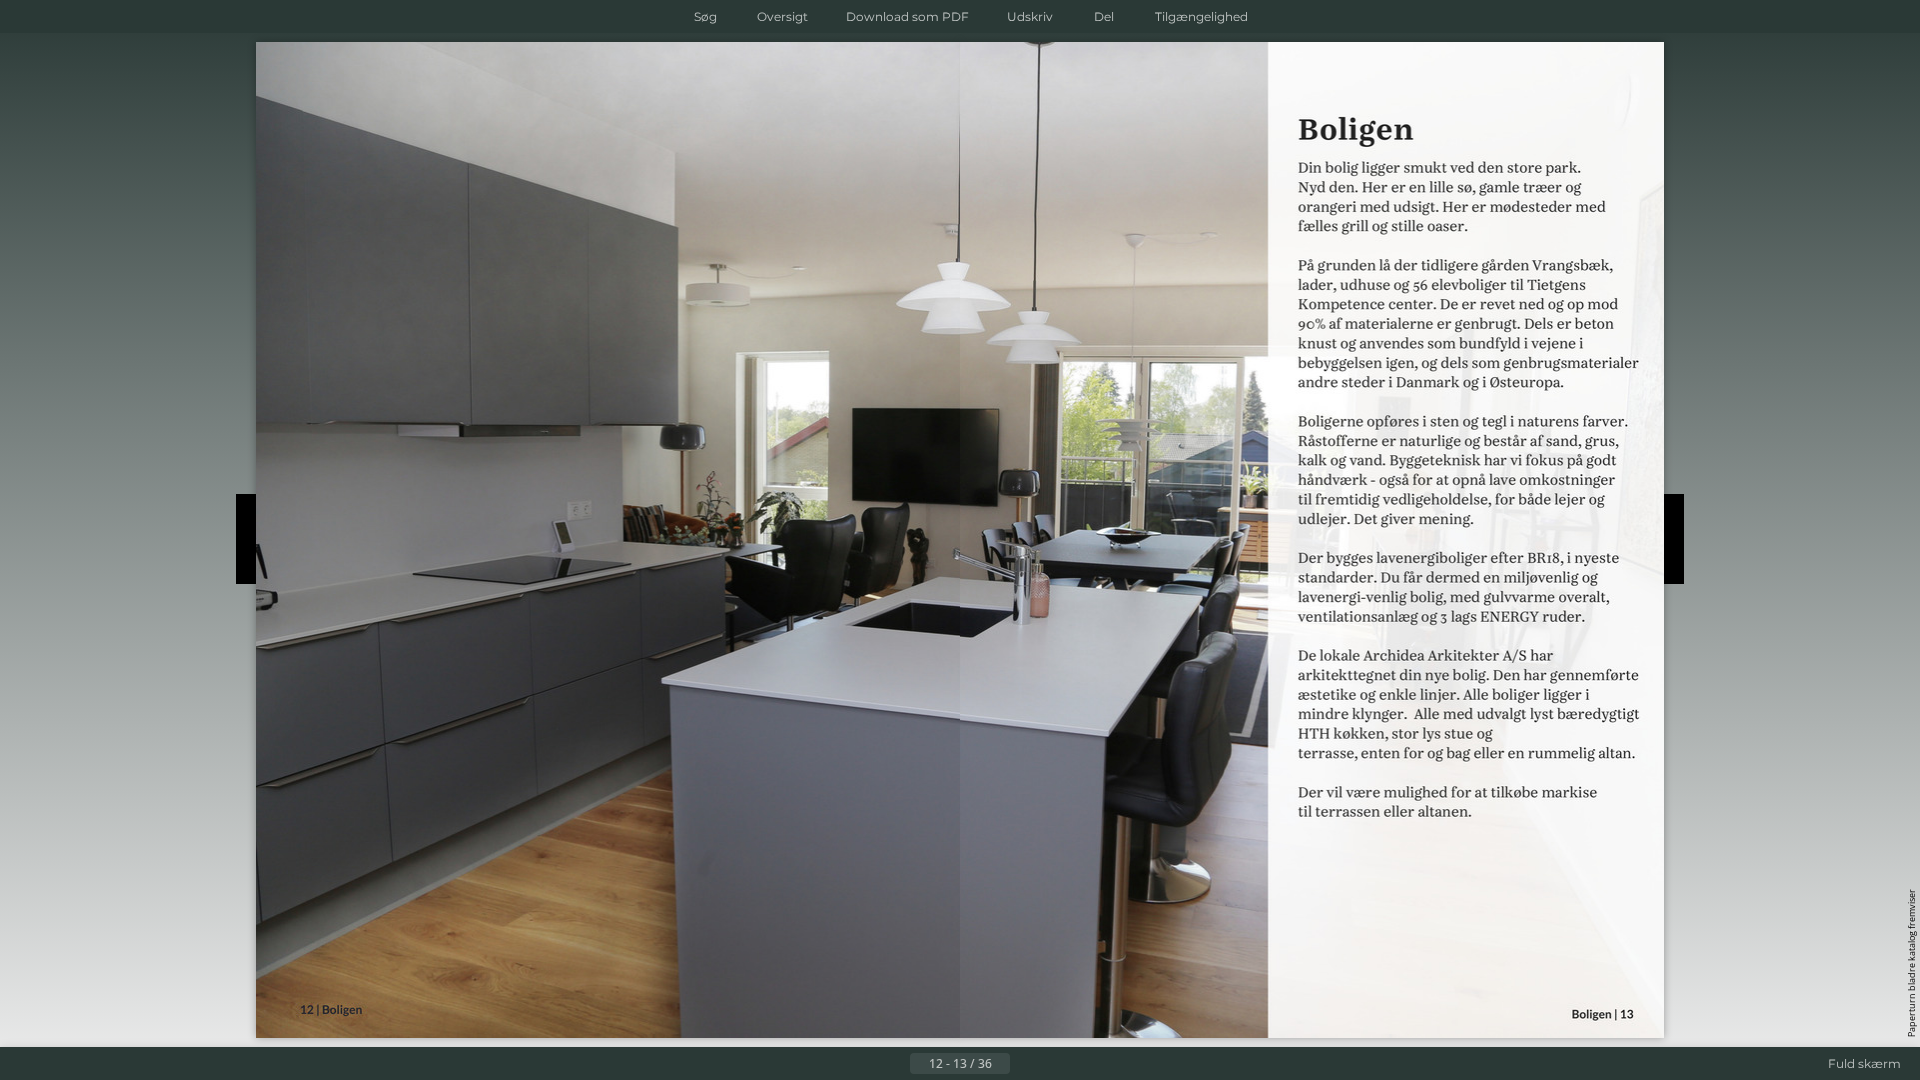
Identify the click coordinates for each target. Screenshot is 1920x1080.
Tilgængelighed (1201, 16)
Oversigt (782, 16)
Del (1104, 16)
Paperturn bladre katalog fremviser (1911, 963)
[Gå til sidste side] (1058, 1064)
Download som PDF (907, 16)
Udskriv (1030, 16)
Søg (705, 16)
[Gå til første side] (862, 1064)
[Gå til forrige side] (894, 1064)
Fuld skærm (1864, 1063)
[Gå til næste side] (1026, 1064)
